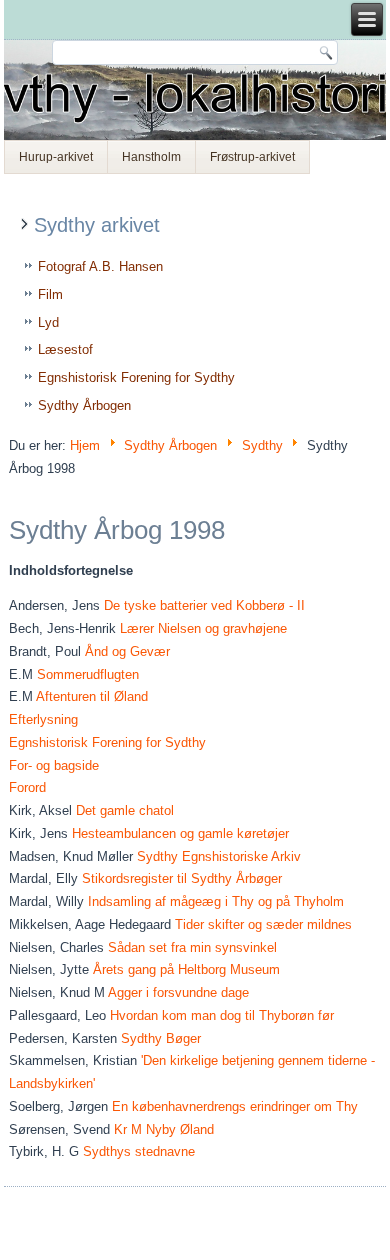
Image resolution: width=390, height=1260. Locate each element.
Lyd (48, 322)
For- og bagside (54, 765)
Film (50, 294)
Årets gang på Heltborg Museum (186, 969)
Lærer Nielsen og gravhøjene (203, 628)
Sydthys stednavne (139, 1151)
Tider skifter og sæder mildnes (263, 924)
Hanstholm (151, 157)
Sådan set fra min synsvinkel (192, 947)
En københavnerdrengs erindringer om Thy (235, 1106)
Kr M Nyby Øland (164, 1129)
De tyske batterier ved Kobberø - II (204, 605)
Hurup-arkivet (56, 157)
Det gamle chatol (125, 810)
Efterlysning (43, 719)
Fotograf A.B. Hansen (100, 266)
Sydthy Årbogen (84, 405)
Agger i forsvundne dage (178, 992)
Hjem (85, 445)
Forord (27, 787)
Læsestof (65, 349)
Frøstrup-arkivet (252, 157)
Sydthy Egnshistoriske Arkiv (219, 856)
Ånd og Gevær (127, 651)
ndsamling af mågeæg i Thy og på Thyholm (218, 901)
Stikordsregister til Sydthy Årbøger (182, 878)
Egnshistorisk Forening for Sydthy (136, 377)
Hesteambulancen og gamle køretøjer (180, 833)
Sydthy (262, 445)
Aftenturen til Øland (92, 696)
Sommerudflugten (88, 674)
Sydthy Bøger (161, 1038)
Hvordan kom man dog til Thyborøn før (222, 1015)
